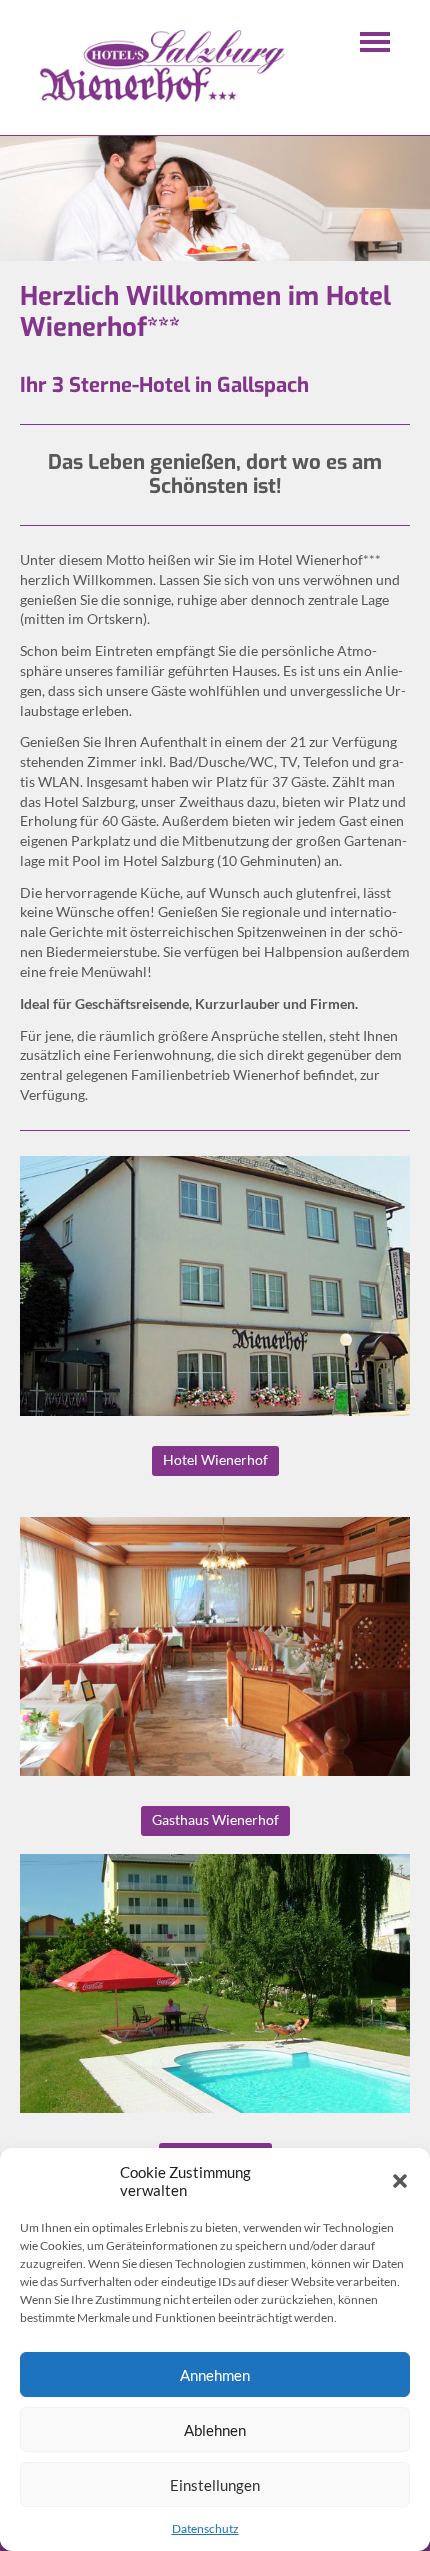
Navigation (375, 42)
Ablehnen (215, 2430)
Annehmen (215, 2375)
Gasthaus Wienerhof (215, 1819)
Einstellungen (215, 2485)
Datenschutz (205, 2528)
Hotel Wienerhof (215, 1459)
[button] (400, 2181)
